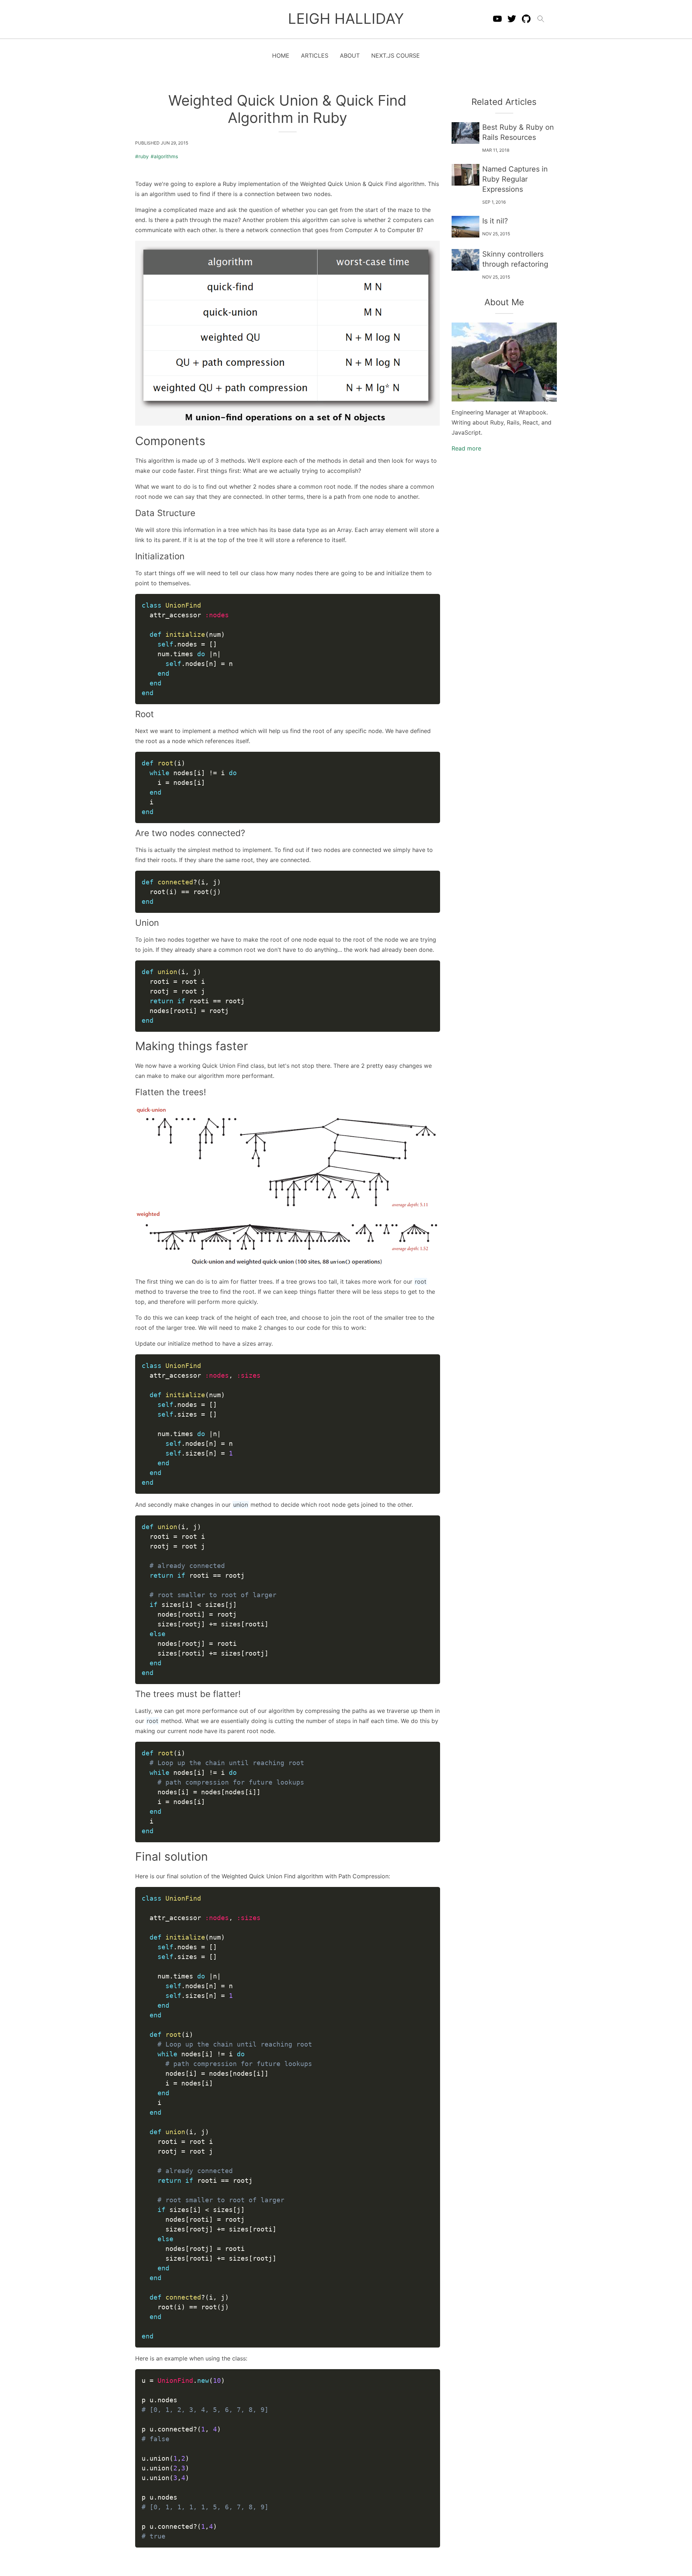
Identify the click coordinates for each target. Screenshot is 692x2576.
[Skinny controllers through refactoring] (466, 260)
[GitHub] (526, 19)
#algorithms (164, 156)
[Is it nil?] (466, 227)
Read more (466, 448)
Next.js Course (396, 55)
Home (281, 55)
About (350, 55)
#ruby (142, 156)
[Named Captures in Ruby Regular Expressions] (466, 175)
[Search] (541, 19)
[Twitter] (512, 19)
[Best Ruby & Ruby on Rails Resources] (466, 133)
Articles (315, 55)
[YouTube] (497, 19)
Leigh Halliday (346, 19)
